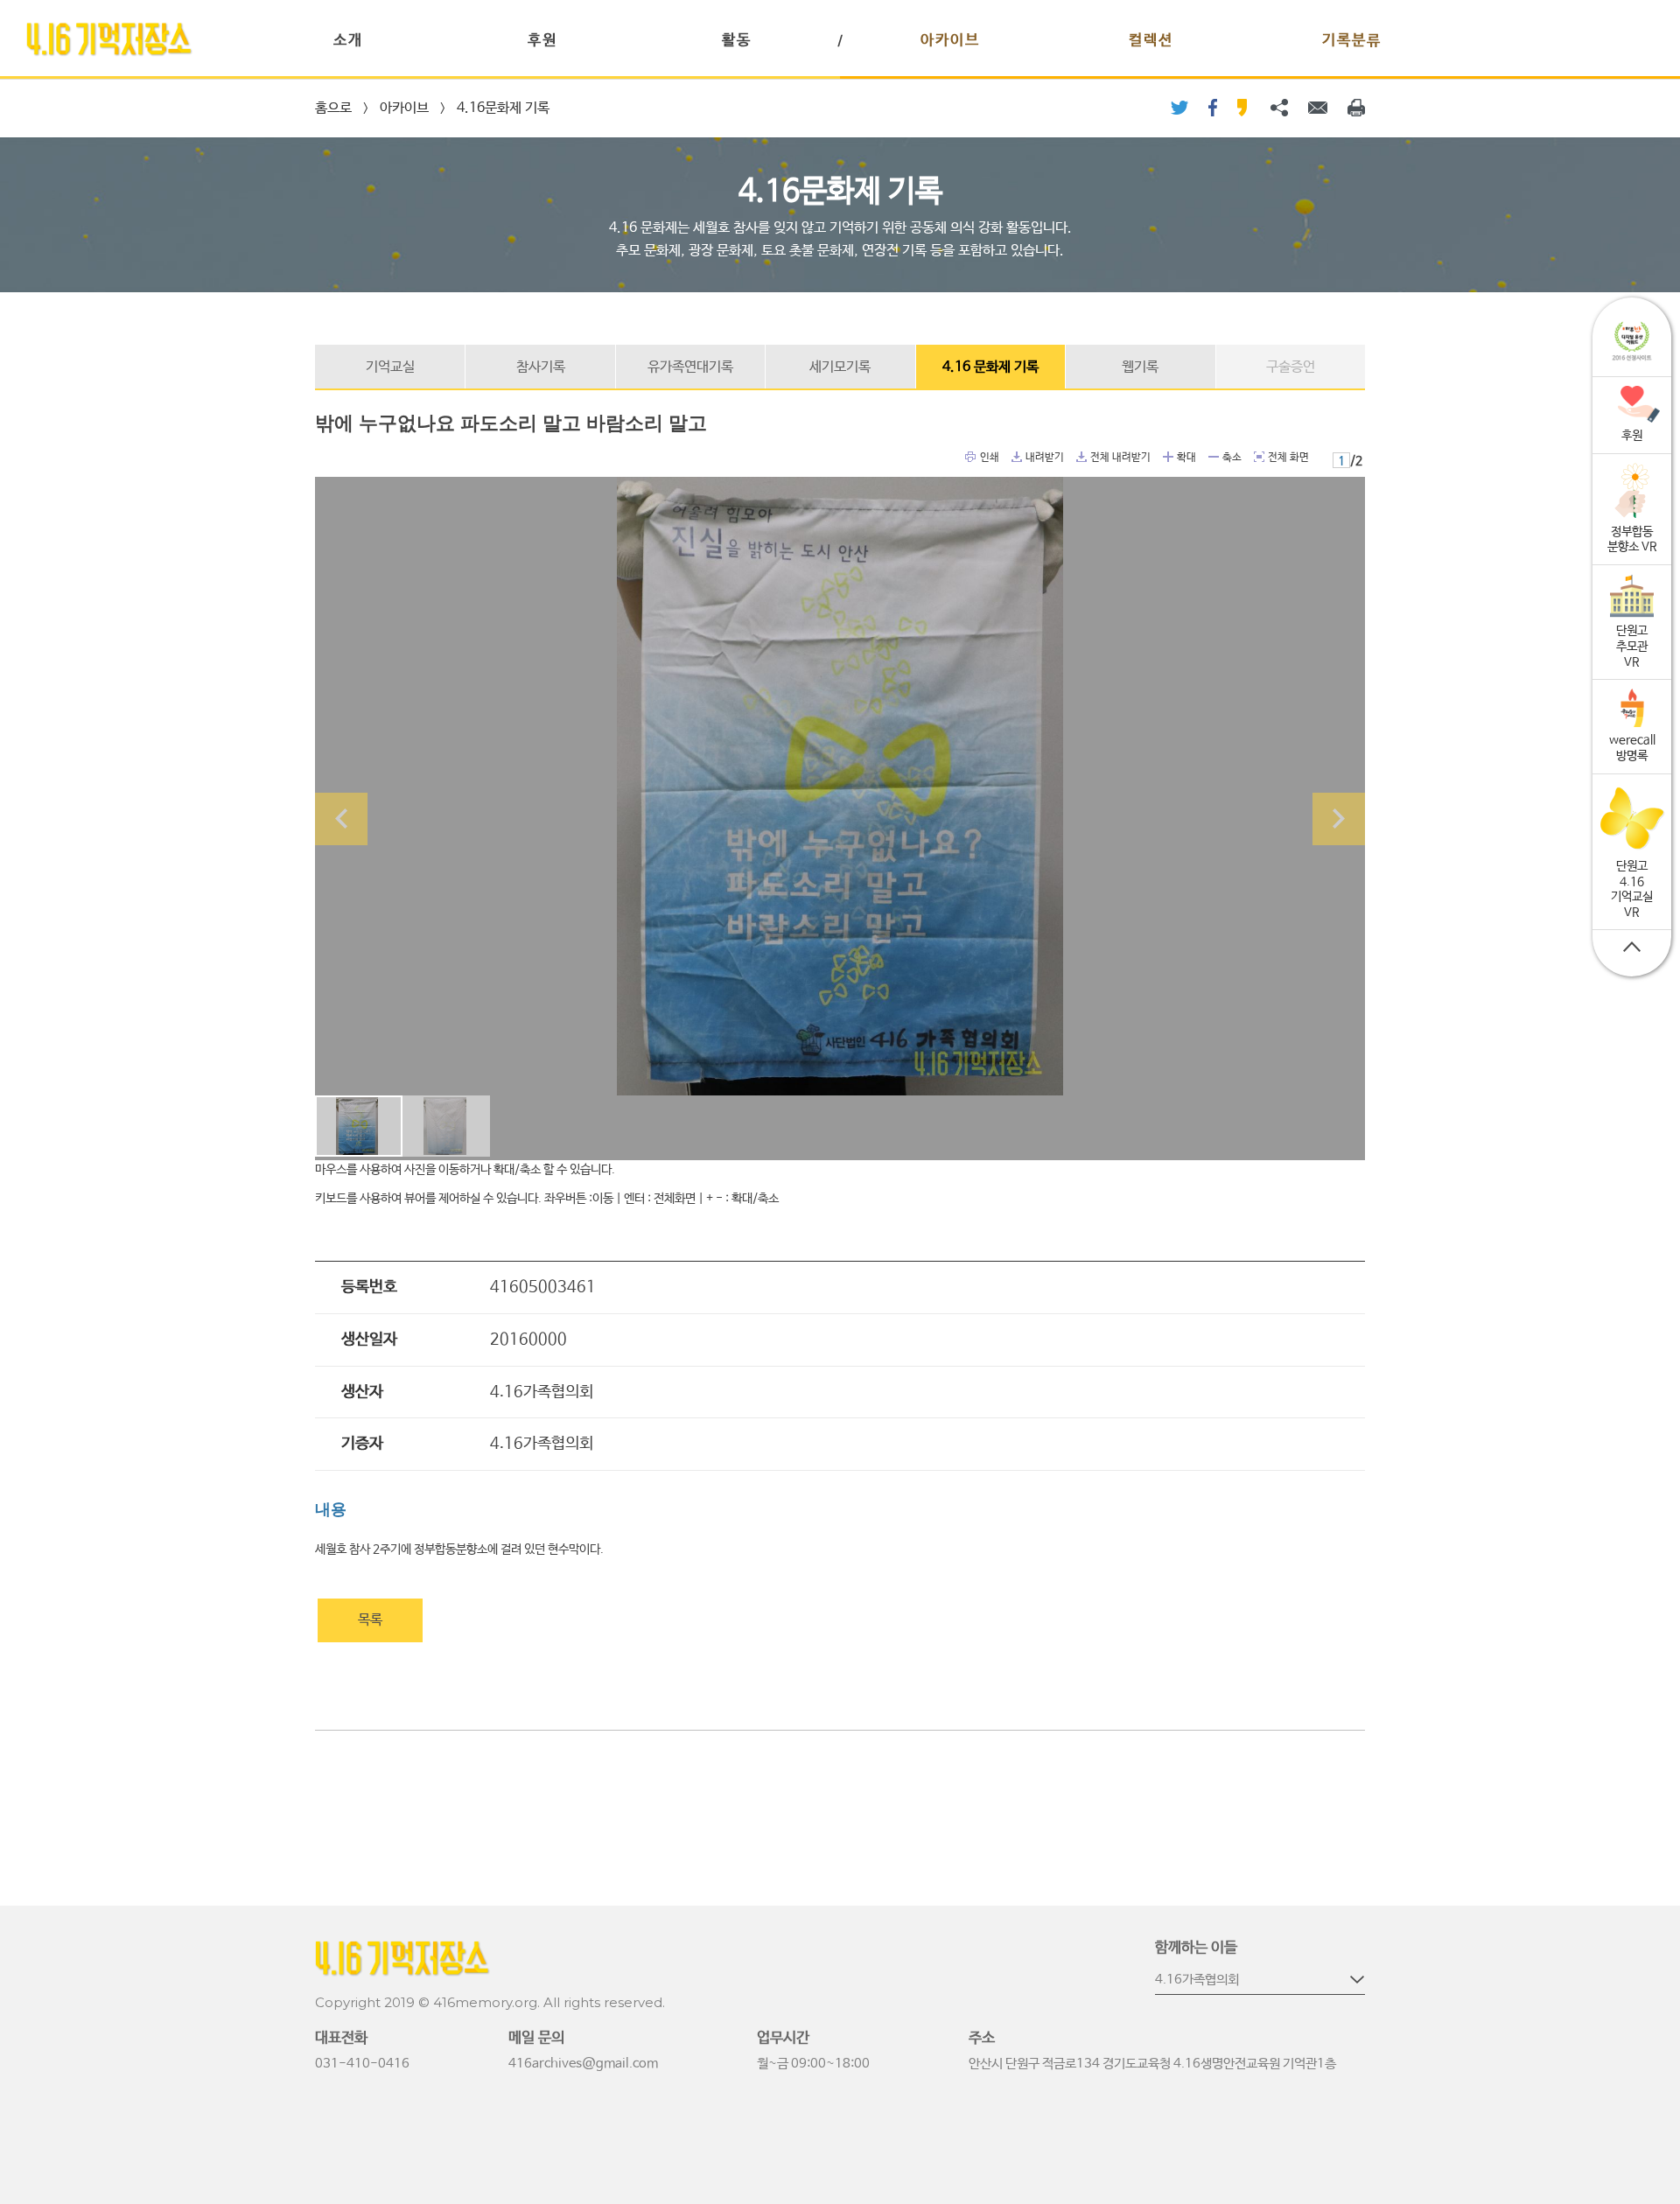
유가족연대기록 (690, 367)
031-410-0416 (362, 2064)
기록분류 (1352, 41)
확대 (1168, 457)
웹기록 (1140, 367)
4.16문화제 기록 (503, 108)
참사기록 (541, 367)
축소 (1214, 457)
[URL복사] (1279, 108)
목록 (370, 1620)
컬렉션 (1151, 41)
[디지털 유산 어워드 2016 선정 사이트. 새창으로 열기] (1632, 342)
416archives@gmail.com (583, 2064)
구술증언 (1291, 367)
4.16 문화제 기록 (990, 367)
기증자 (362, 1444)
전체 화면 (1259, 457)
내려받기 (1017, 457)
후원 (542, 41)
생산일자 (369, 1340)
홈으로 (333, 108)
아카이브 (950, 41)
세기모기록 (840, 367)
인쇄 (971, 457)
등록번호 (369, 1287)
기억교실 (390, 367)
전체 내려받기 (1081, 457)
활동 (737, 41)
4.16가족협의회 (1197, 1980)
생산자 (362, 1392)
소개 (348, 41)
